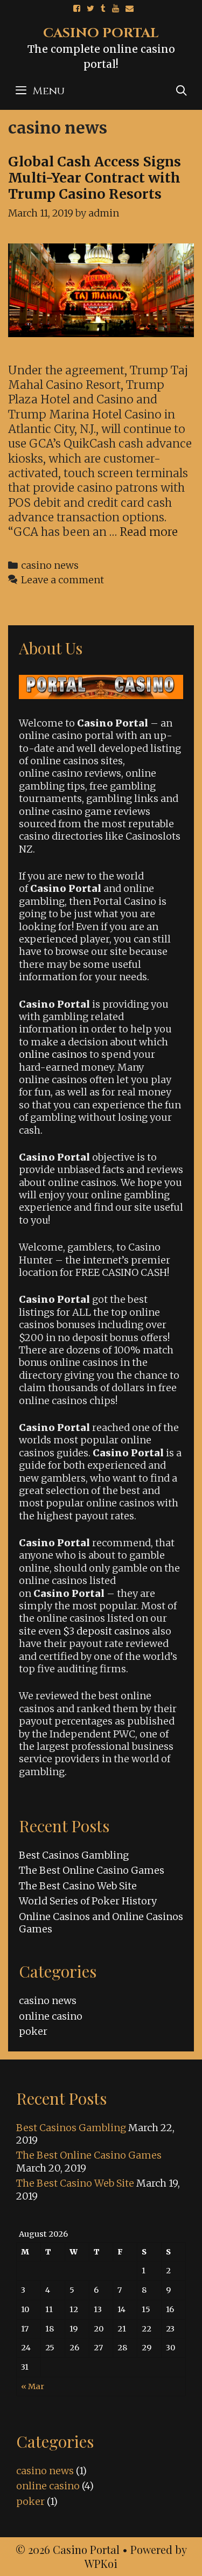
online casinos (53, 1054)
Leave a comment (62, 580)
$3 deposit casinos (106, 1631)
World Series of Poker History (88, 1901)
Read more (149, 532)
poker (33, 2031)
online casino (51, 2016)
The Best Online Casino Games (92, 1870)
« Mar (33, 2386)
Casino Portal (101, 33)
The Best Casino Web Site (78, 1886)
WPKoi (101, 2563)
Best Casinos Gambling (74, 1855)
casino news (50, 565)
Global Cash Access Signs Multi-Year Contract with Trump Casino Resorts (95, 178)
